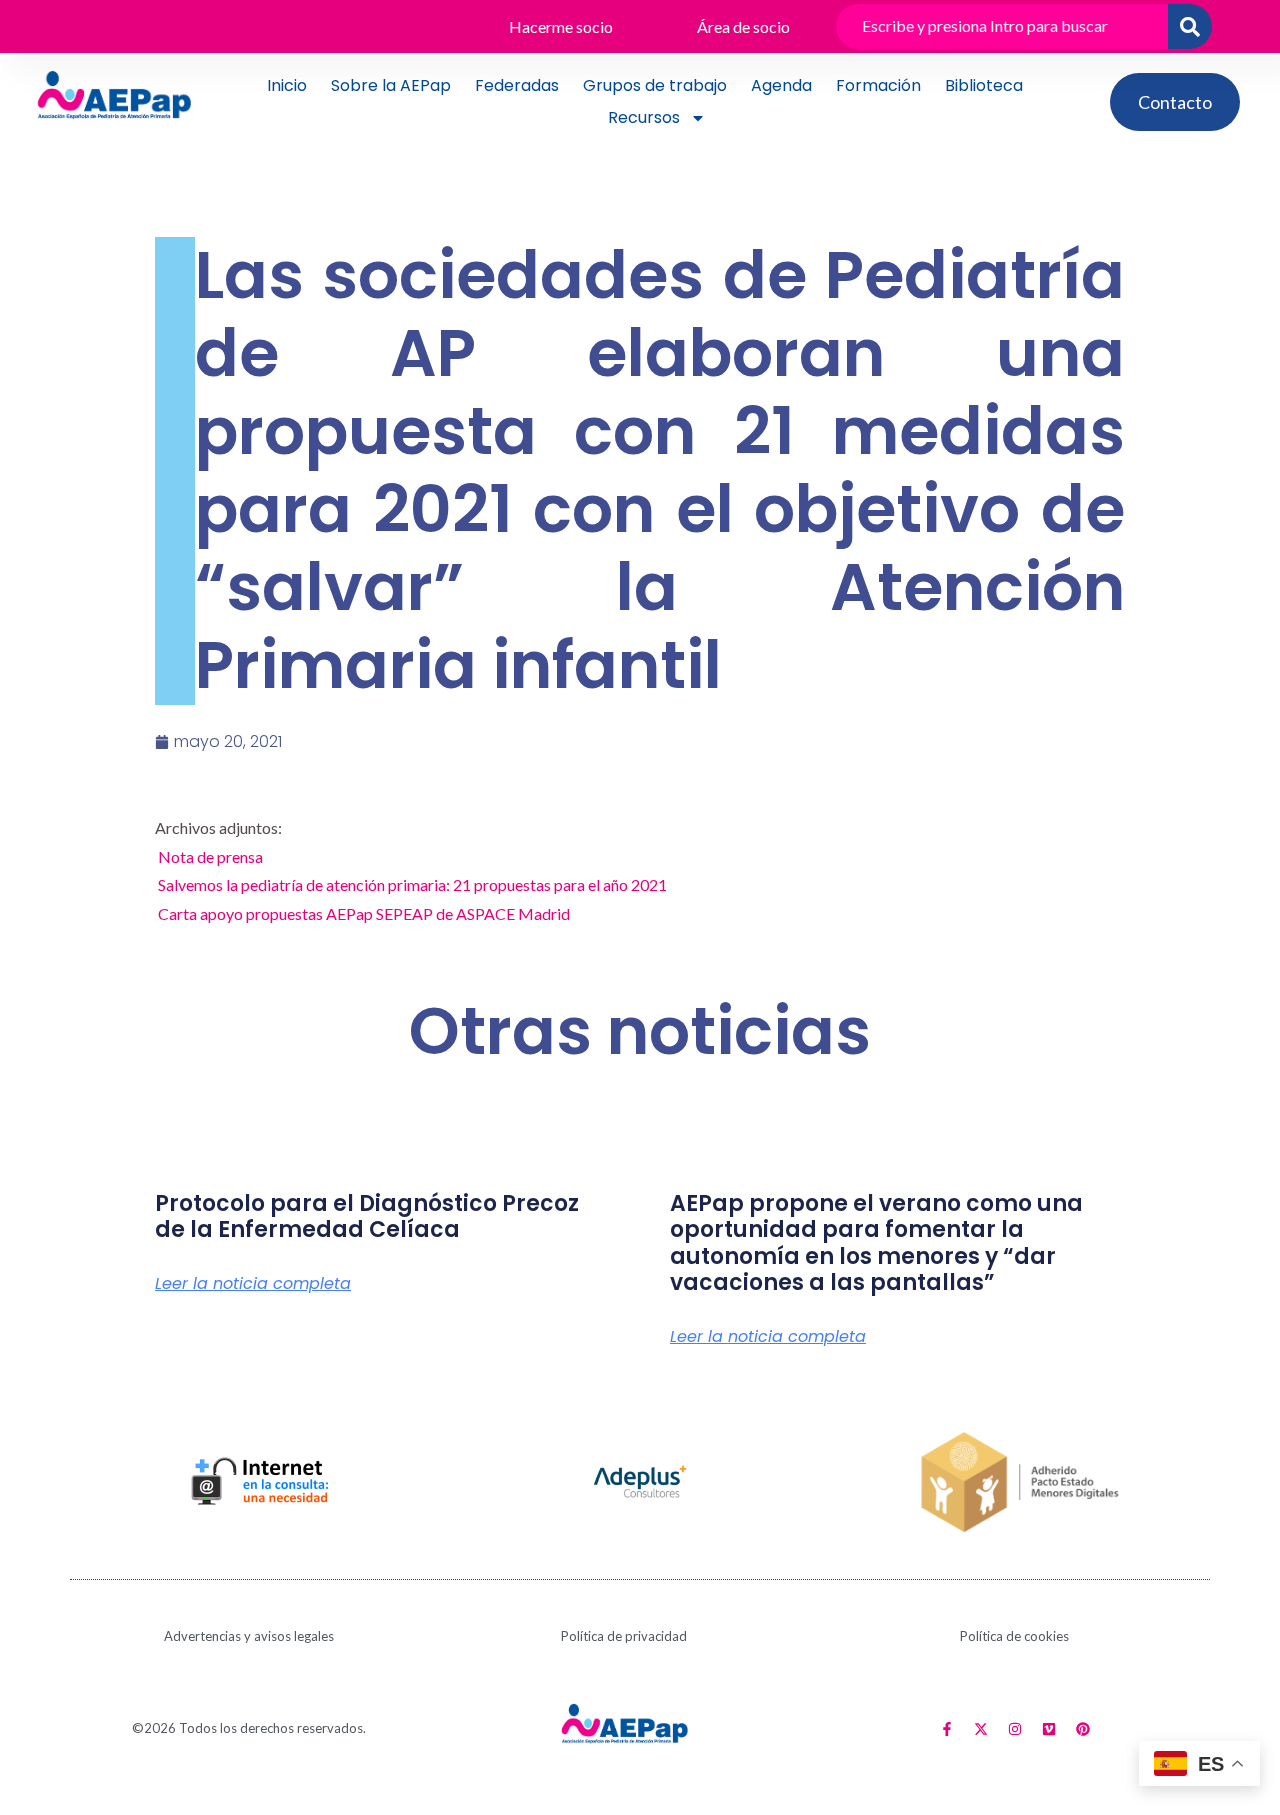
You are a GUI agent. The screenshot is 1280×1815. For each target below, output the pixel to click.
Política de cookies (1014, 1636)
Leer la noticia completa (253, 1284)
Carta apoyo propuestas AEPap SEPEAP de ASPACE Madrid (364, 913)
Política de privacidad (624, 1636)
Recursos (644, 117)
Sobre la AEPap (391, 85)
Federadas (517, 85)
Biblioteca (984, 85)
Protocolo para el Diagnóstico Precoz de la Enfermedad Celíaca (367, 1216)
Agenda (781, 85)
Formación (878, 85)
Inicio (287, 85)
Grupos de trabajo (655, 85)
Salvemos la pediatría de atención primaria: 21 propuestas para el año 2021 (412, 884)
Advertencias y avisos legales (249, 1636)
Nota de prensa (210, 856)
